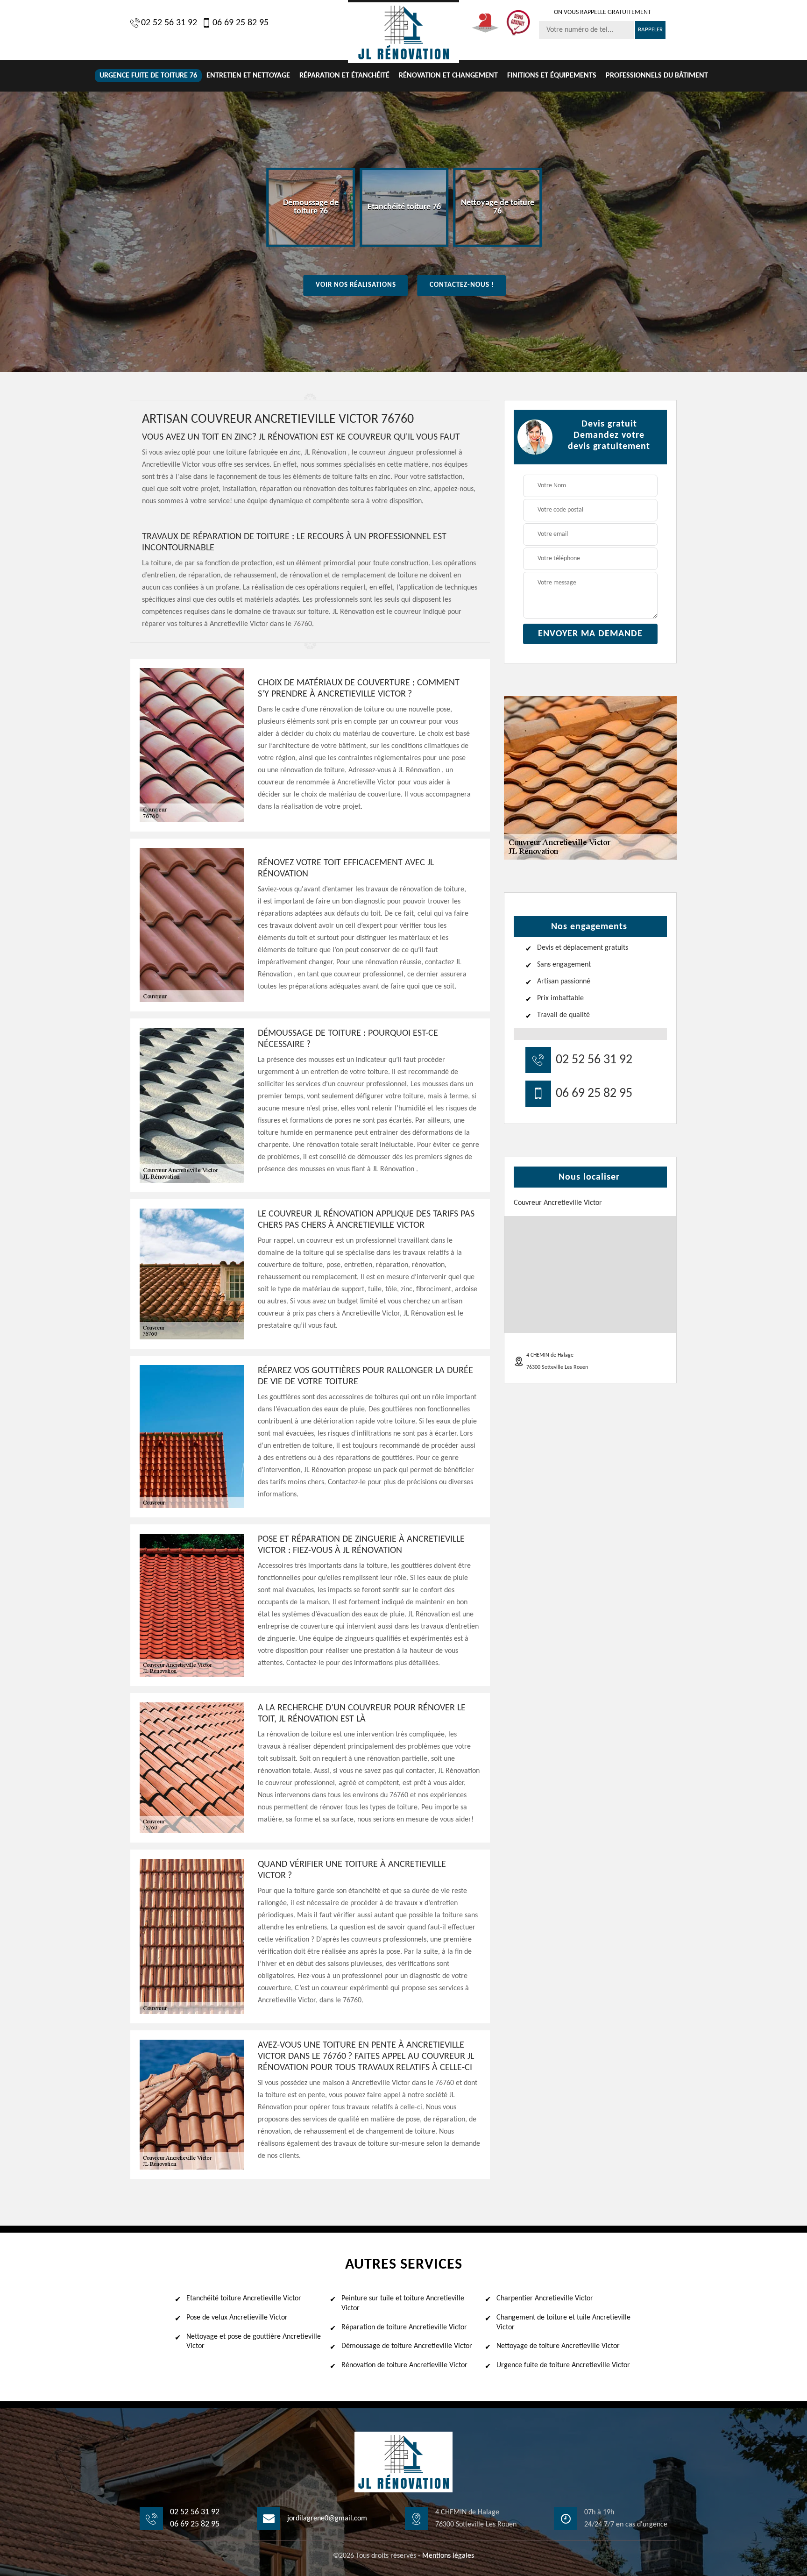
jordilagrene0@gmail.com (327, 2519)
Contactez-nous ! (462, 285)
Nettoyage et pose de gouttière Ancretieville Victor (254, 2342)
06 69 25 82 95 (241, 23)
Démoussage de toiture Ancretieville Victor (407, 2346)
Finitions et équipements (552, 76)
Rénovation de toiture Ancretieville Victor (404, 2365)
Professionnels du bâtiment (657, 76)
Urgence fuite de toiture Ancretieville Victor (563, 2365)
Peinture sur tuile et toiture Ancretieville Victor (403, 2303)
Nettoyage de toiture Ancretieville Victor (558, 2346)
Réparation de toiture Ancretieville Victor (404, 2327)
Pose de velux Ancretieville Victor (237, 2318)
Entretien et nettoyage (248, 76)
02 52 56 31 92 (169, 23)
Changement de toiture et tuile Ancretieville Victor (563, 2323)
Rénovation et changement (448, 76)
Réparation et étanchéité (344, 76)
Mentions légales (448, 2556)
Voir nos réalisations (356, 285)
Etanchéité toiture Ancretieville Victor (244, 2298)
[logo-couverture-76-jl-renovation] (403, 32)
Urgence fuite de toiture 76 (148, 76)
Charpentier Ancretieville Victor (545, 2298)
